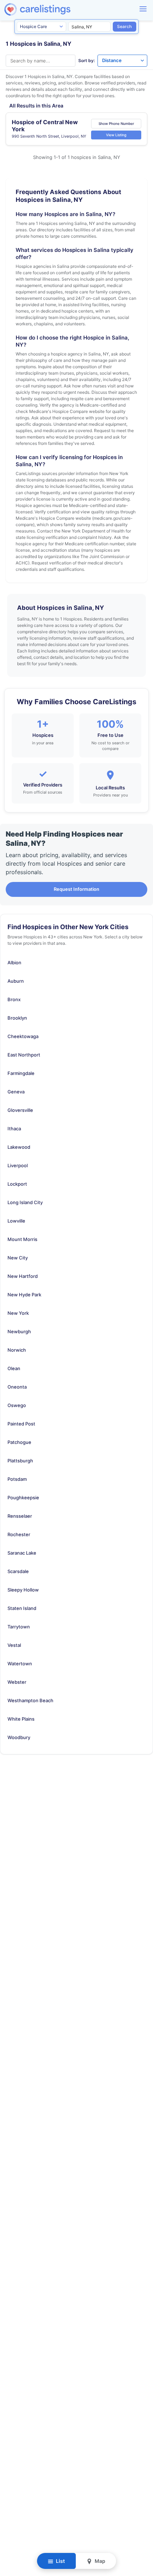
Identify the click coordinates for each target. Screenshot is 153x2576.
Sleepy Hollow (23, 1590)
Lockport (17, 1184)
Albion (14, 962)
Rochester (19, 1534)
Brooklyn (17, 1018)
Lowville (16, 1221)
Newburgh (19, 1331)
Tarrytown (19, 1627)
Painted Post (21, 1424)
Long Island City (25, 1202)
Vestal (14, 1645)
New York (18, 1313)
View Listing (116, 135)
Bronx (14, 999)
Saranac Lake (22, 1553)
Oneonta (17, 1387)
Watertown (20, 1664)
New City (18, 1258)
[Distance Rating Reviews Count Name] (122, 61)
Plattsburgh (20, 1461)
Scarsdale (18, 1571)
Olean (14, 1368)
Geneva (16, 1092)
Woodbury (19, 1737)
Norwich (17, 1350)
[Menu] (143, 9)
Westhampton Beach (30, 1700)
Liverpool (18, 1165)
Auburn (16, 981)
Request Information (76, 889)
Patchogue (19, 1442)
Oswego (17, 1405)
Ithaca (14, 1129)
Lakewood (19, 1147)
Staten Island (22, 1608)
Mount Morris (22, 1239)
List (60, 2561)
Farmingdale (21, 1073)
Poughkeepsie (23, 1497)
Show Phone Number (116, 123)
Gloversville (20, 1110)
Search (124, 26)
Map (99, 2561)
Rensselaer (20, 1516)
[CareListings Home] (58, 9)
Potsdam (17, 1479)
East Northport (24, 1055)
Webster (17, 1682)
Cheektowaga (23, 1036)
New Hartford (23, 1276)
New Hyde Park (24, 1295)
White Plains (21, 1719)
